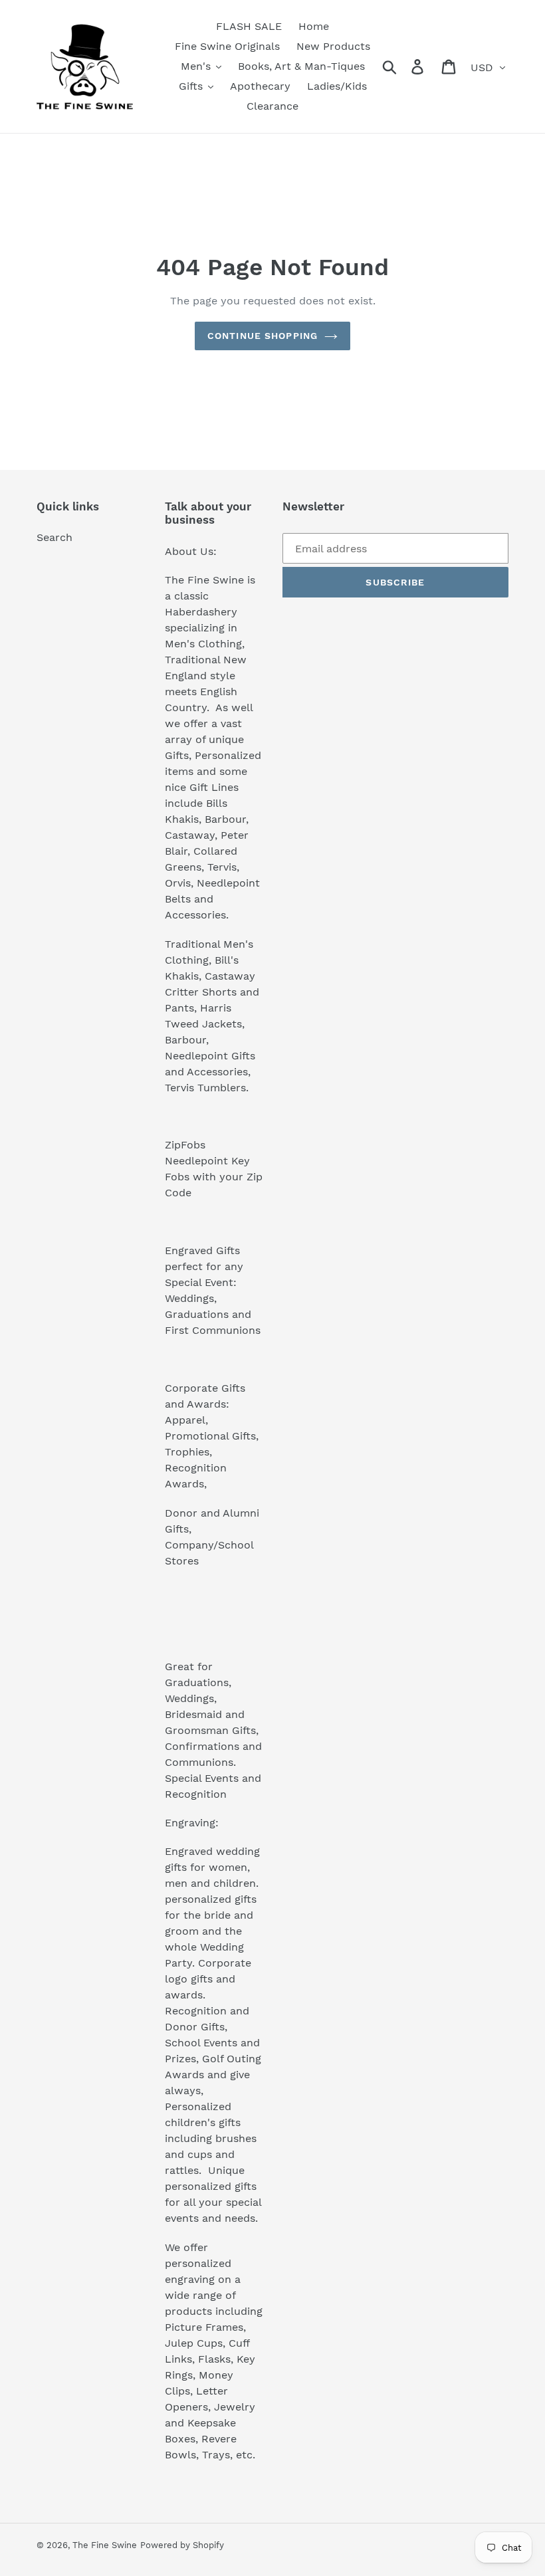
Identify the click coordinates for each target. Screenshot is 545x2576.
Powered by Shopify (182, 2545)
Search (54, 537)
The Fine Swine (105, 2545)
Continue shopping (263, 336)
